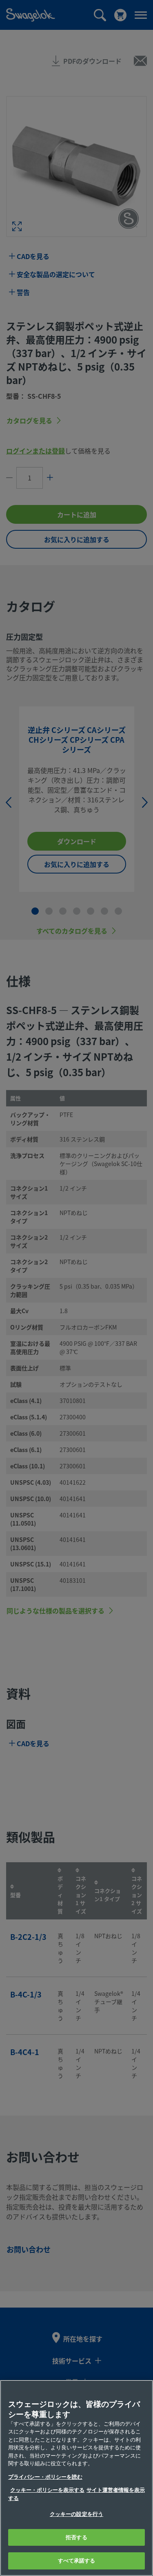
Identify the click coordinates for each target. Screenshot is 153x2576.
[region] (76, 2478)
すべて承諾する (77, 2561)
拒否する (76, 2537)
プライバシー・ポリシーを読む (45, 2477)
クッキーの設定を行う (76, 2514)
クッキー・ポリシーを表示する (47, 2490)
